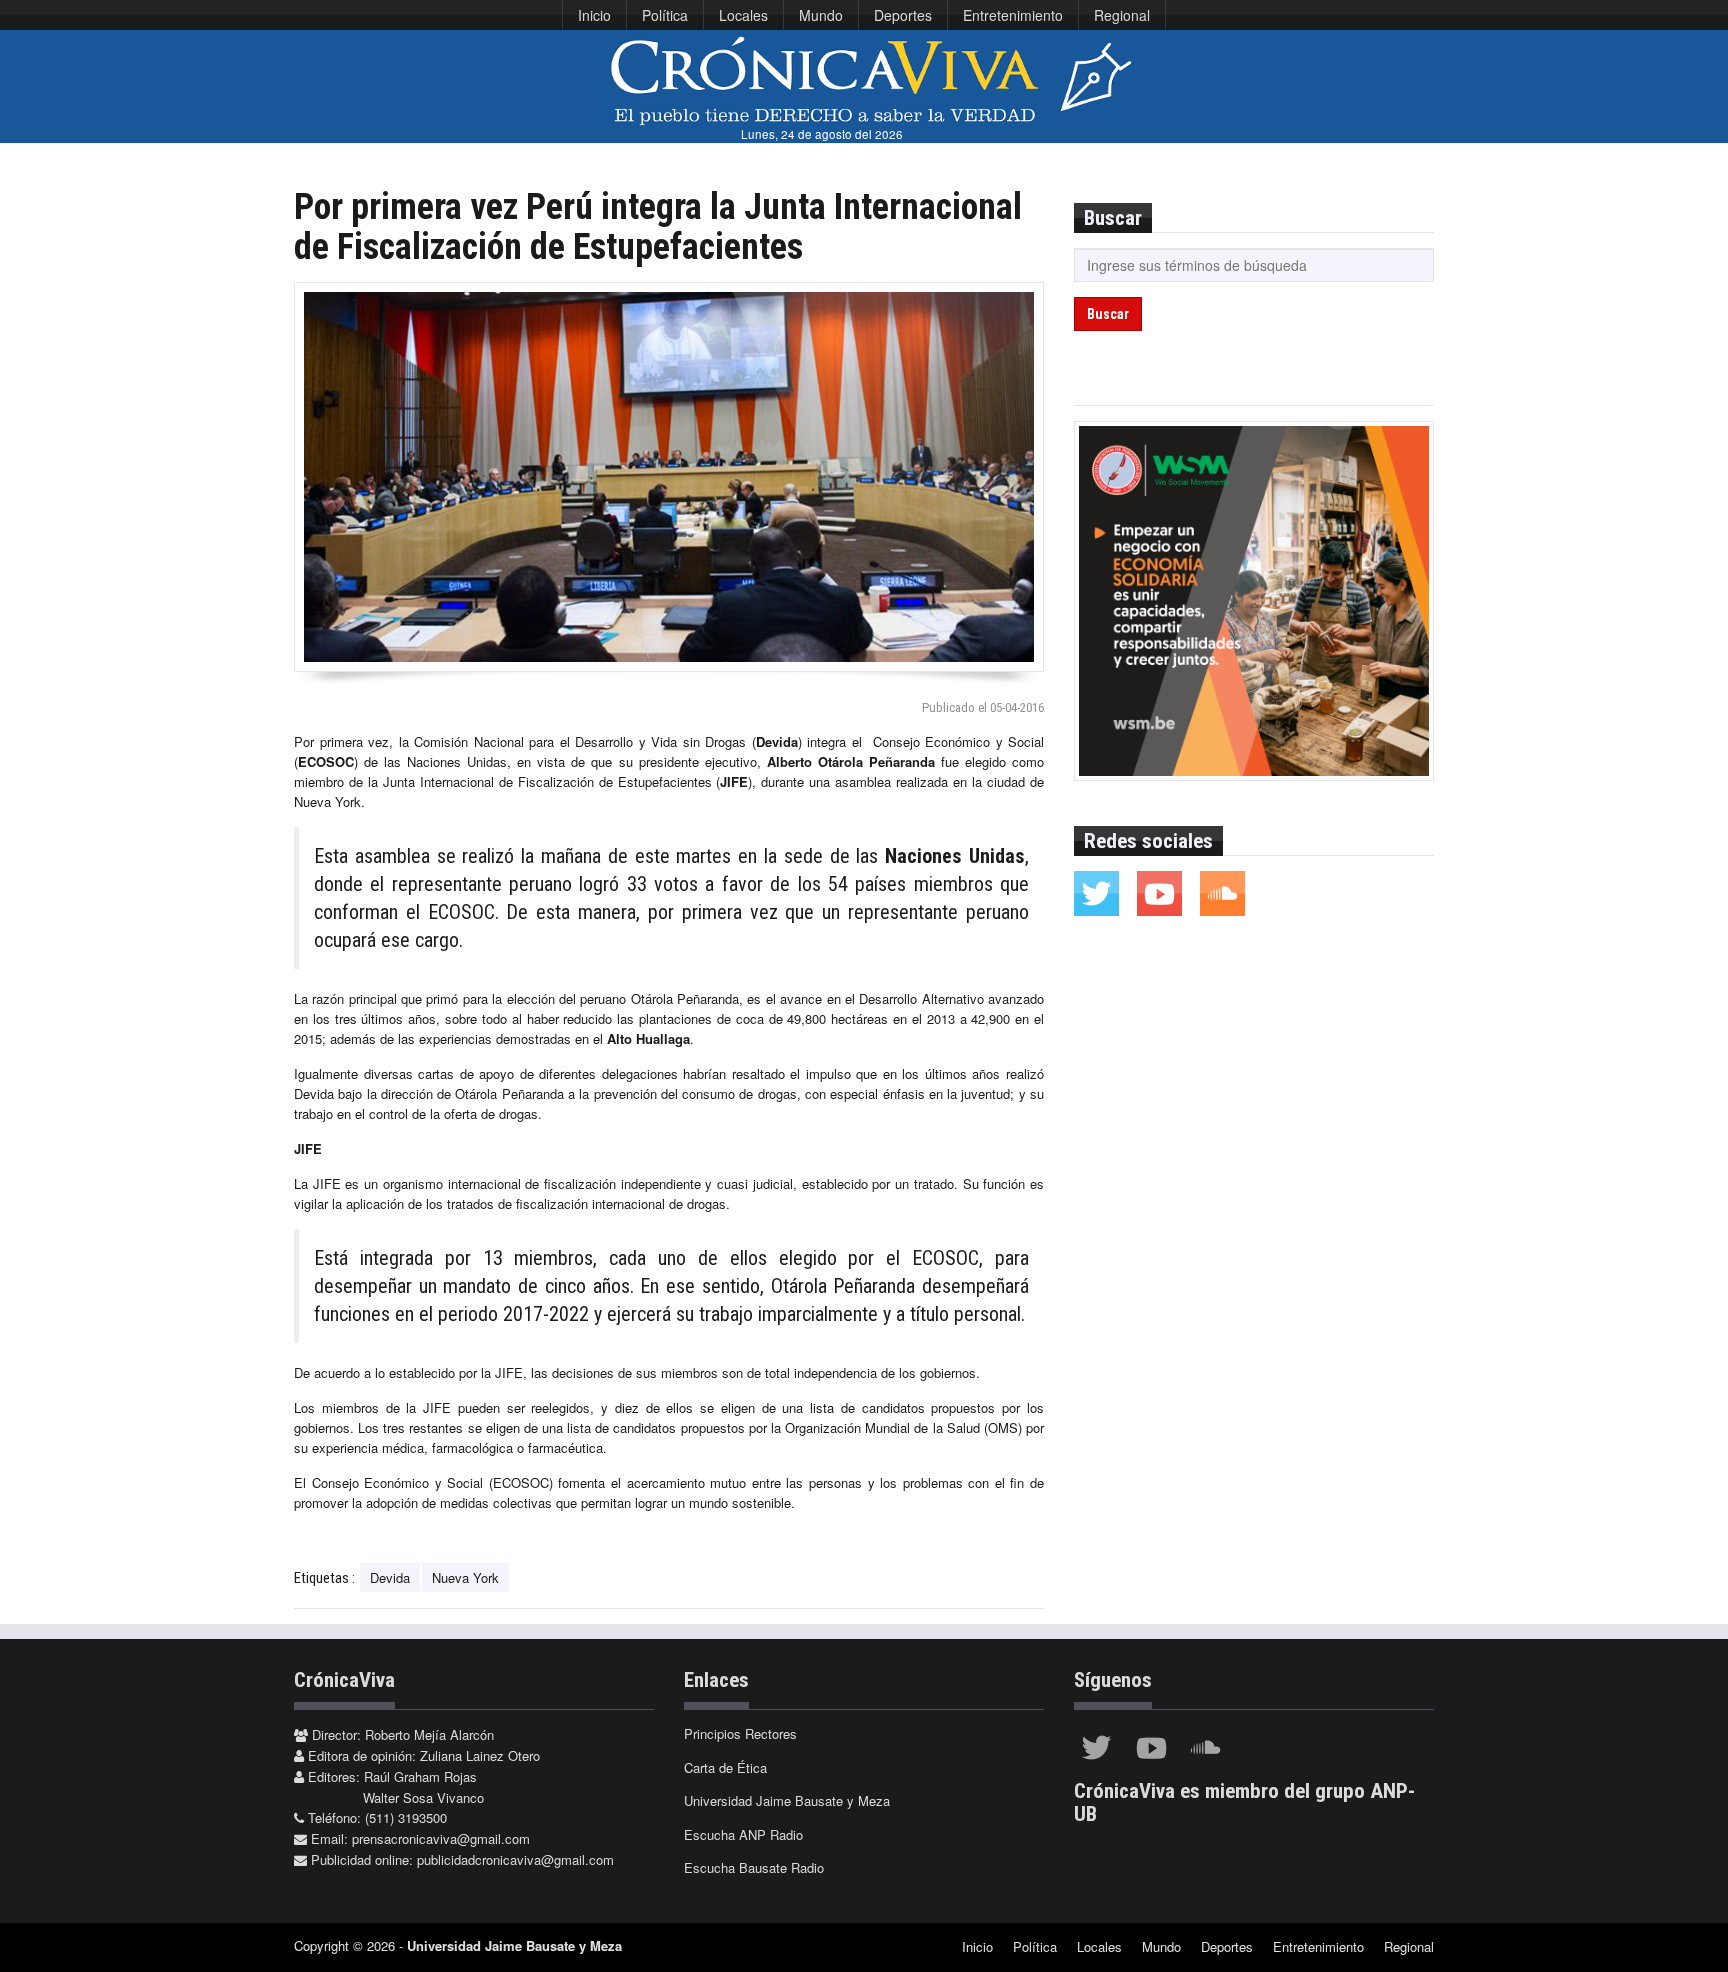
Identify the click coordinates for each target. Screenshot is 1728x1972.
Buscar (1108, 314)
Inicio (594, 15)
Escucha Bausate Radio (754, 1867)
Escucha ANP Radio (743, 1834)
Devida (390, 1577)
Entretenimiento (1013, 15)
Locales (743, 15)
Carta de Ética (725, 1767)
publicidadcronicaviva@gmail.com (515, 1859)
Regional (1122, 15)
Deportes (903, 15)
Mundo (821, 15)
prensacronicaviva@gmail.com (441, 1838)
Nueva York (465, 1577)
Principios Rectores (740, 1733)
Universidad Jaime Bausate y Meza (787, 1800)
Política (665, 15)
